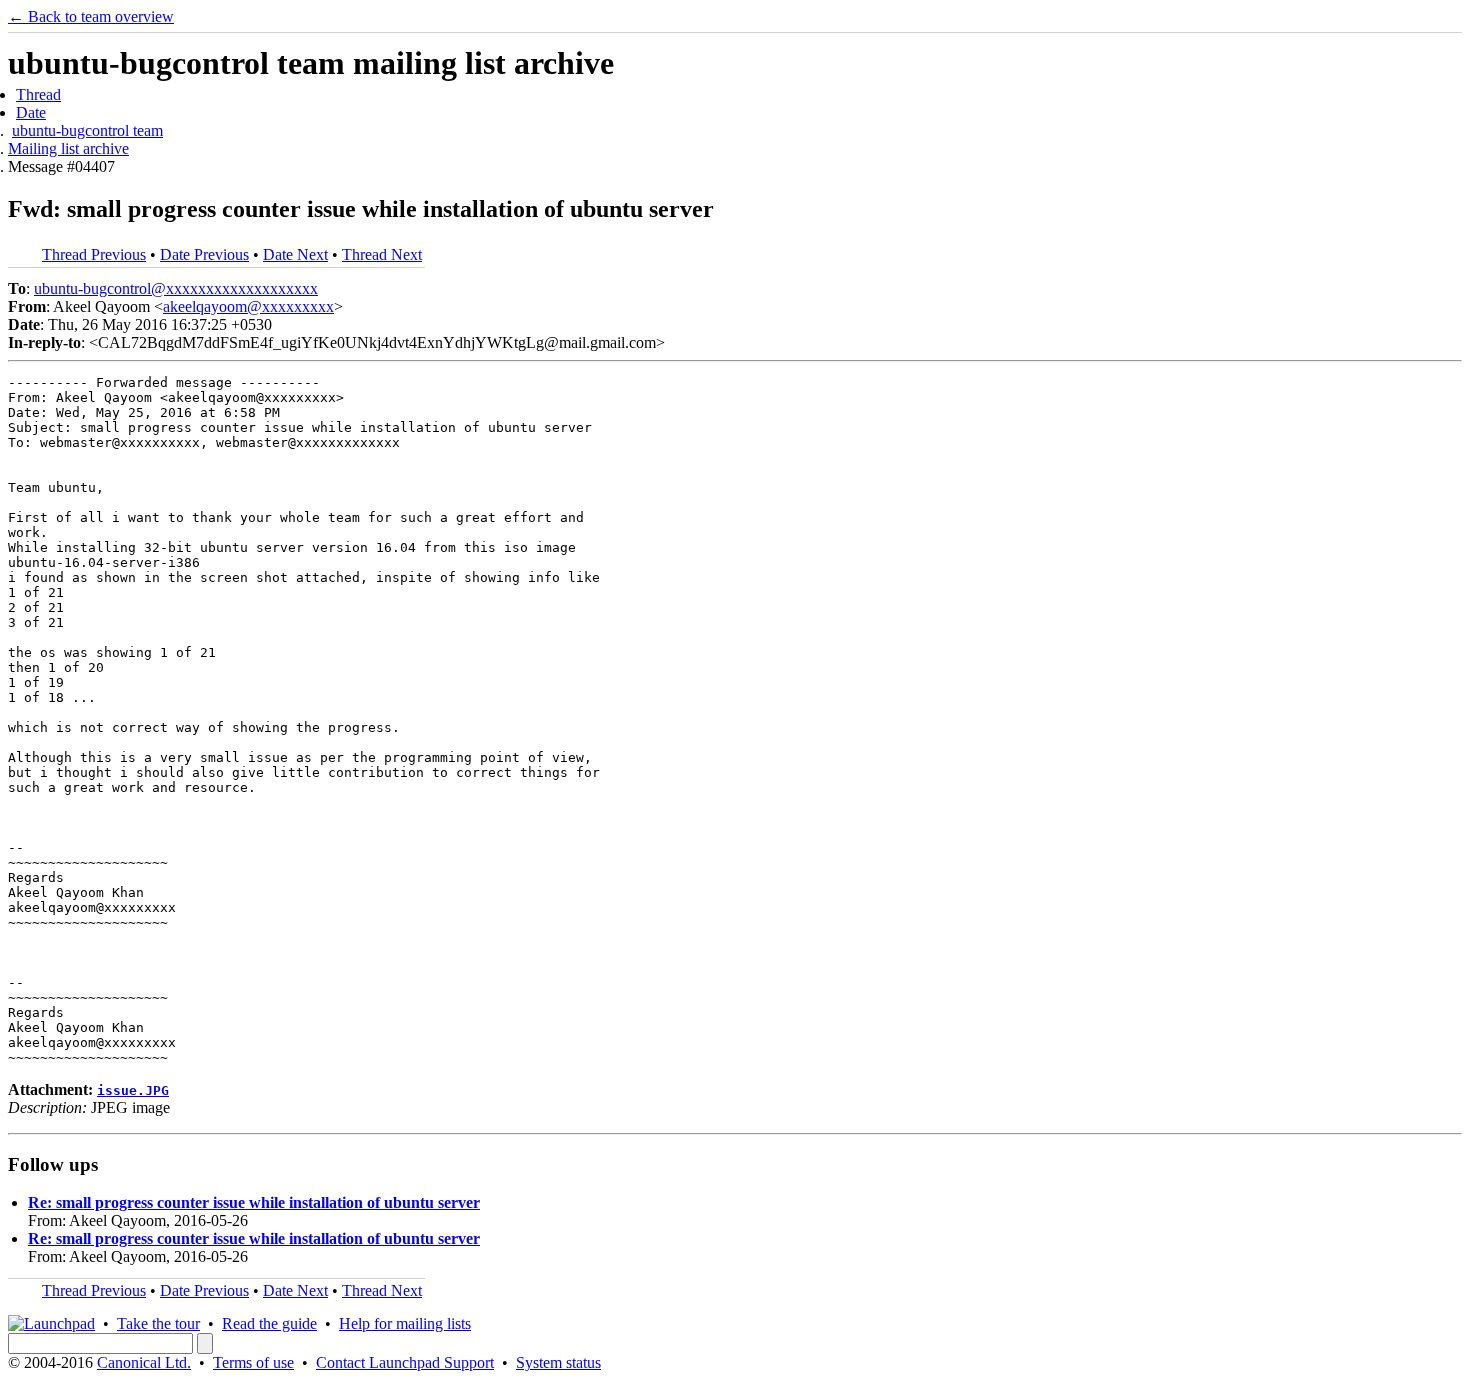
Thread (38, 94)
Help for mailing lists (405, 1323)
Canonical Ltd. (144, 1362)
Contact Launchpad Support (405, 1362)
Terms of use (253, 1362)
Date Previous (204, 254)
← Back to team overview (91, 16)
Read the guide (269, 1323)
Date (31, 112)
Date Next (295, 254)
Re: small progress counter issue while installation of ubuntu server (254, 1202)
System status (558, 1362)
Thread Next (382, 254)
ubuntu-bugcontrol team (87, 130)
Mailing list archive (68, 148)
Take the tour (158, 1323)
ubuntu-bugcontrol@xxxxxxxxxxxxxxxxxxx (176, 288)
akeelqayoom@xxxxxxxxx (248, 306)
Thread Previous (94, 254)
